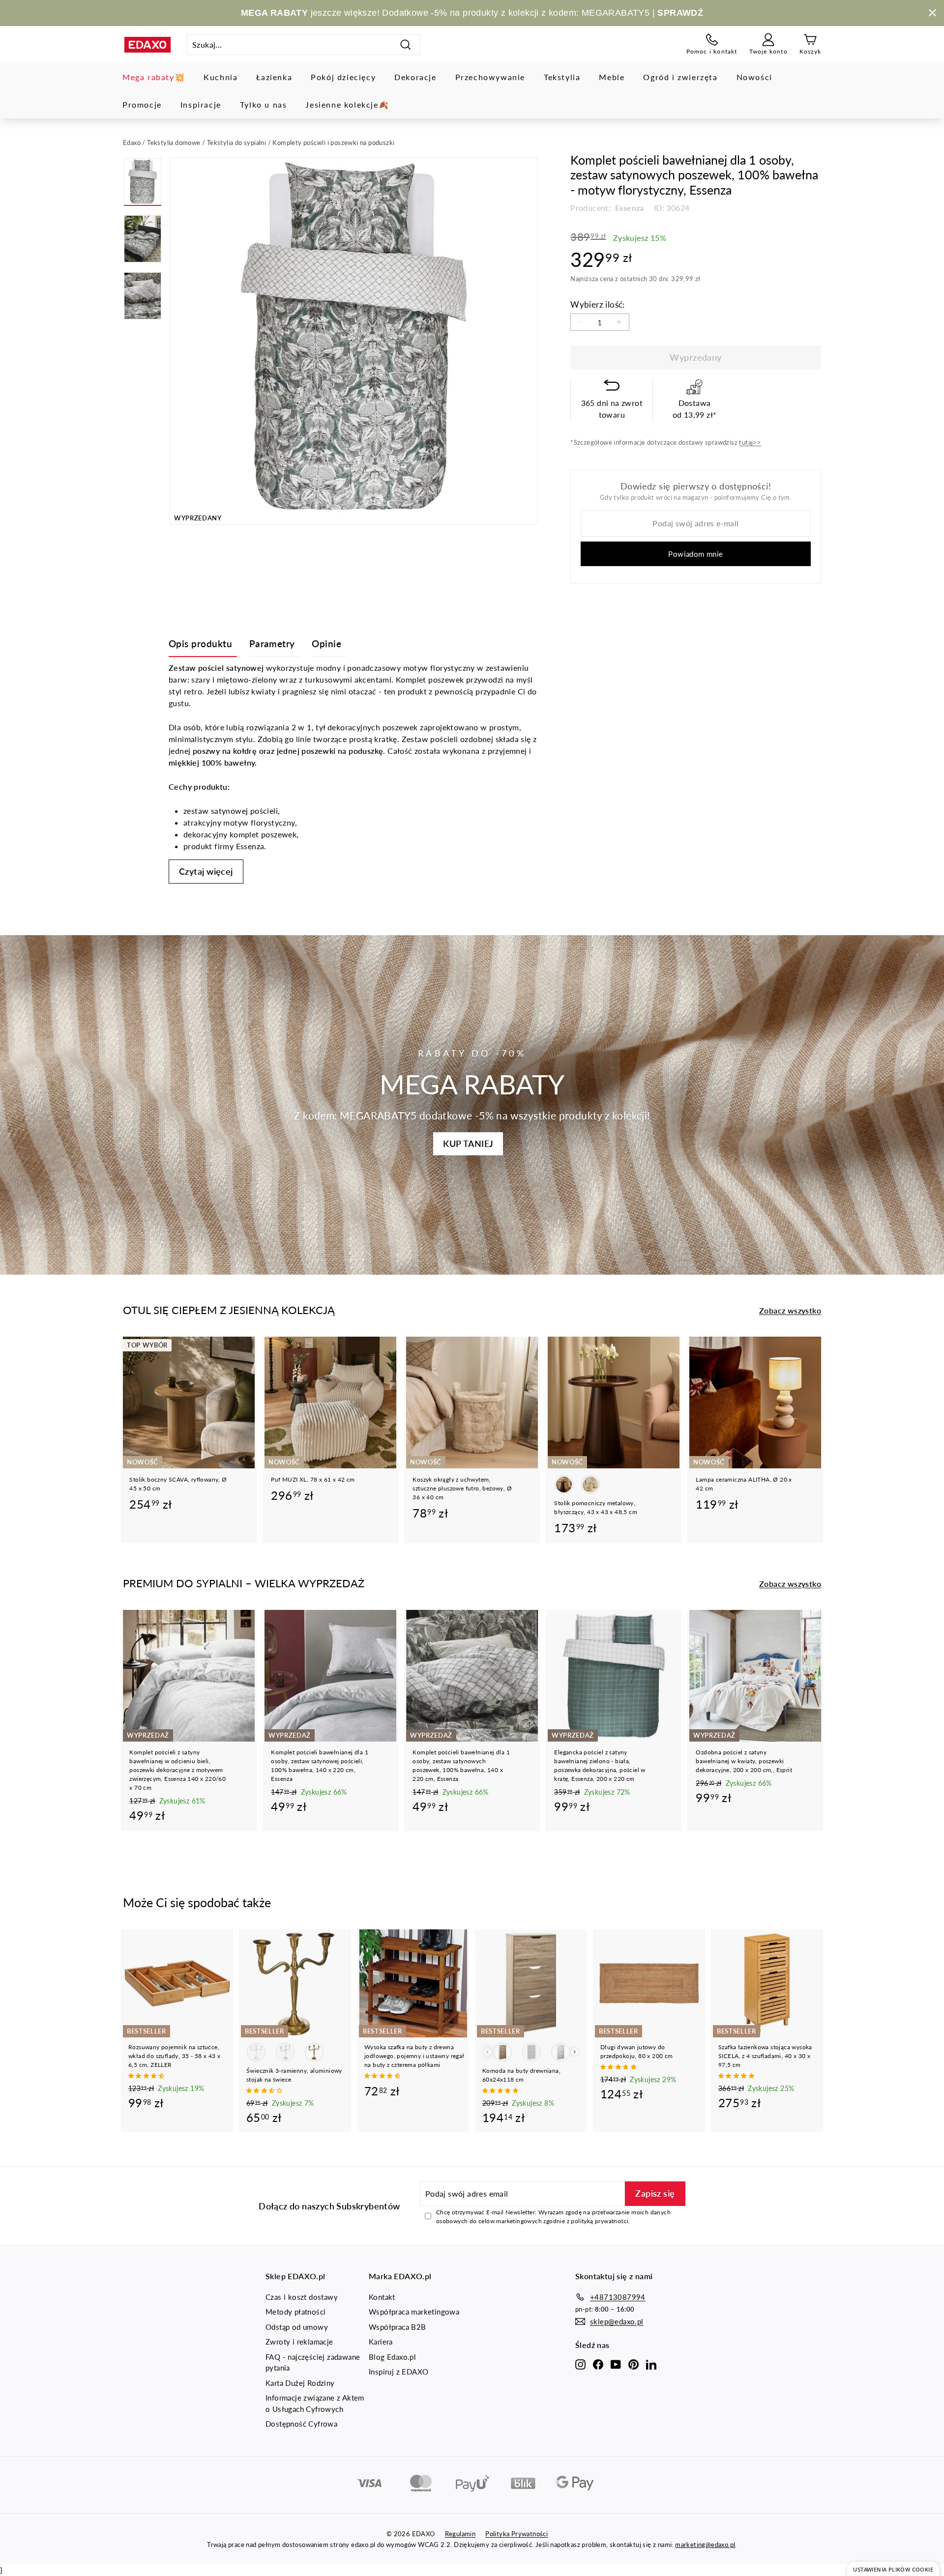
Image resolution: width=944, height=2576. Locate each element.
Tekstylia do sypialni (236, 143)
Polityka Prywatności (516, 2534)
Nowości (754, 77)
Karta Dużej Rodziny (300, 2383)
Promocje (142, 104)
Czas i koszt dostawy (302, 2297)
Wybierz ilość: (598, 304)
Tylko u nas (264, 104)
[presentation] (575, 2052)
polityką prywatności (600, 2221)
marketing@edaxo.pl (705, 2545)
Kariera (381, 2342)
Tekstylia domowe (174, 143)
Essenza (629, 208)
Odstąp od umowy (297, 2327)
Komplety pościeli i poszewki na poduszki (333, 143)
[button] (147, 2075)
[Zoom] (354, 341)
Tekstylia (562, 77)
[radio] (564, 1485)
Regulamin (460, 2534)
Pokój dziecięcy (343, 77)
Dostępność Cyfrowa (301, 2424)
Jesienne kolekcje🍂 (347, 104)
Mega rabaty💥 (154, 77)
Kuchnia (221, 77)
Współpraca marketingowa (414, 2312)
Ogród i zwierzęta (680, 77)
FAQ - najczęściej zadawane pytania (313, 2362)
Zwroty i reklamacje (299, 2342)
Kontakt (382, 2297)
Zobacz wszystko (790, 1310)
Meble (612, 77)
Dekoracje (415, 77)
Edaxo (132, 143)
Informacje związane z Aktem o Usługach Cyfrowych (315, 2403)
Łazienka (274, 77)
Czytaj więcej (206, 871)
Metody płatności (295, 2312)
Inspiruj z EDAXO (398, 2372)
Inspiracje (201, 104)
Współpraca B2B (398, 2327)
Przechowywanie (490, 77)
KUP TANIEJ (468, 1144)
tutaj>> (750, 442)
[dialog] (893, 2569)
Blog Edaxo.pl (392, 2357)
